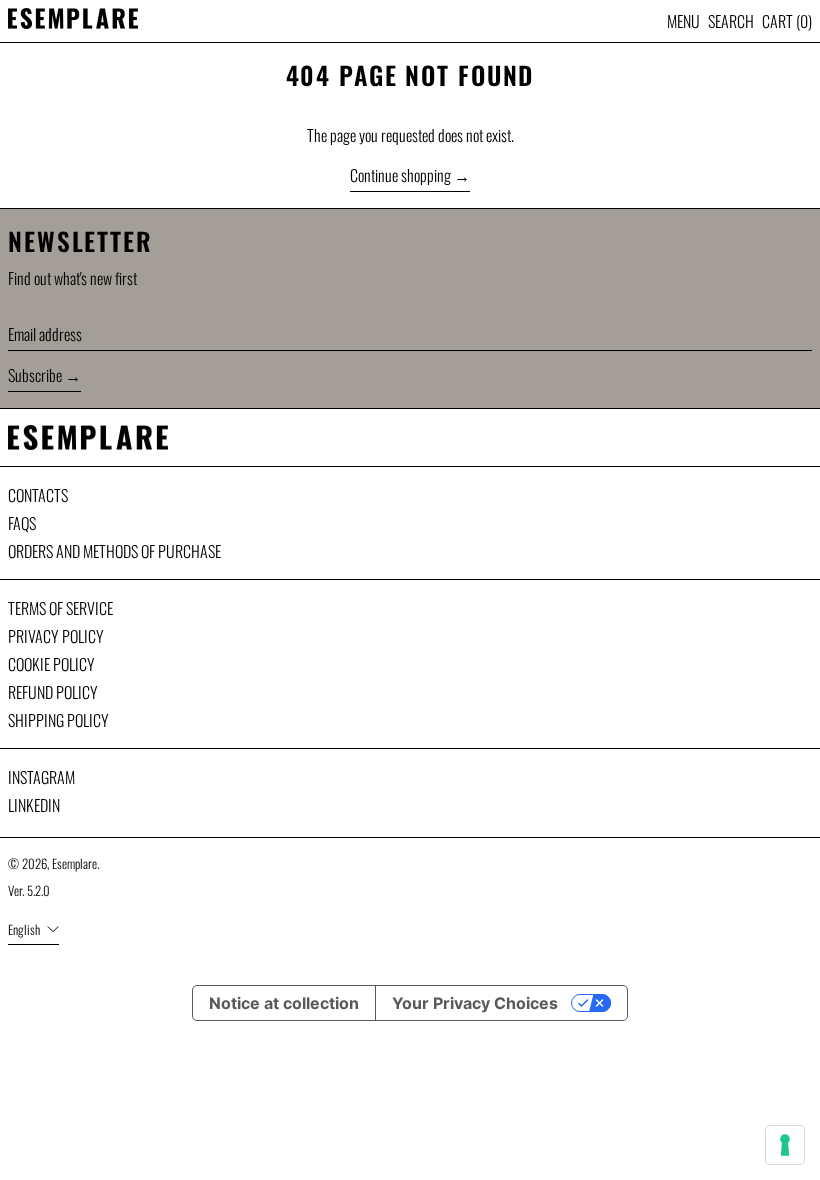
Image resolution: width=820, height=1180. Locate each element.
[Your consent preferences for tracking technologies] (785, 1145)
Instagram (41, 777)
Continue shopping (400, 175)
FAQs (22, 523)
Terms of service (60, 608)
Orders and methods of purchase (114, 551)
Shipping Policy (58, 720)
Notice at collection (284, 1003)
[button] (731, 21)
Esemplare (74, 863)
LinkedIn (34, 805)
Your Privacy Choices (475, 1003)
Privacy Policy (56, 636)
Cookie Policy (51, 664)
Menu (683, 21)
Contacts (38, 495)
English (25, 929)
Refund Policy (53, 692)
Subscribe (35, 375)
